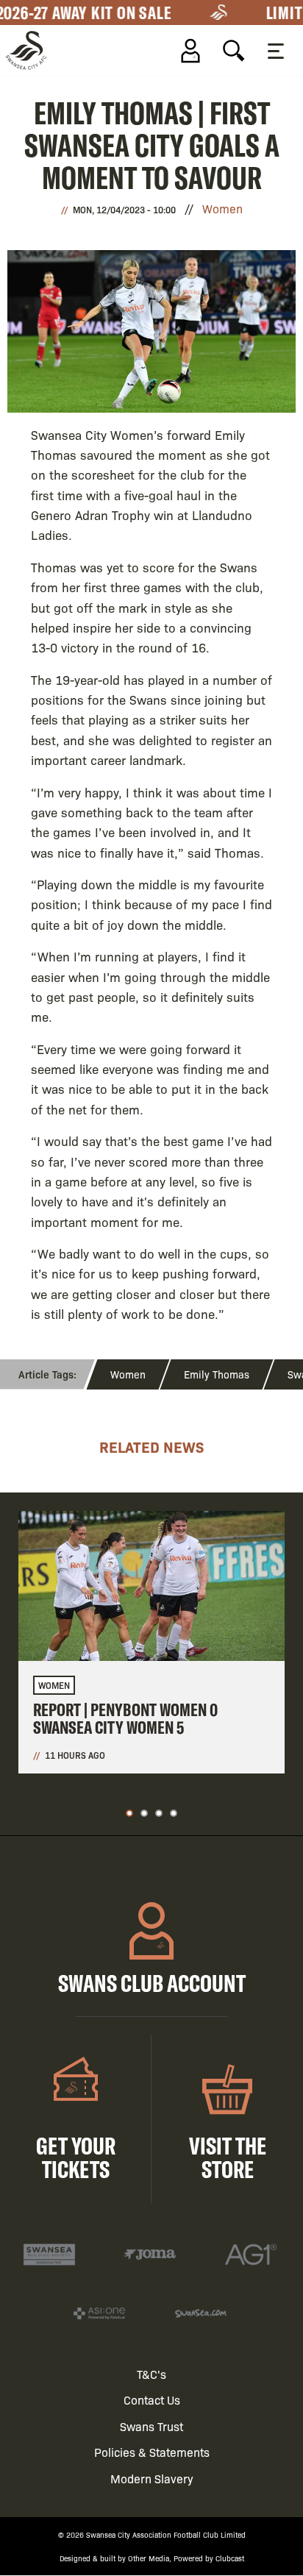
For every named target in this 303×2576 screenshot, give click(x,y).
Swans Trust (151, 2426)
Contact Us (152, 2400)
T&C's (151, 2374)
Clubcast (230, 2558)
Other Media (149, 2558)
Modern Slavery (152, 2479)
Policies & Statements (152, 2452)
